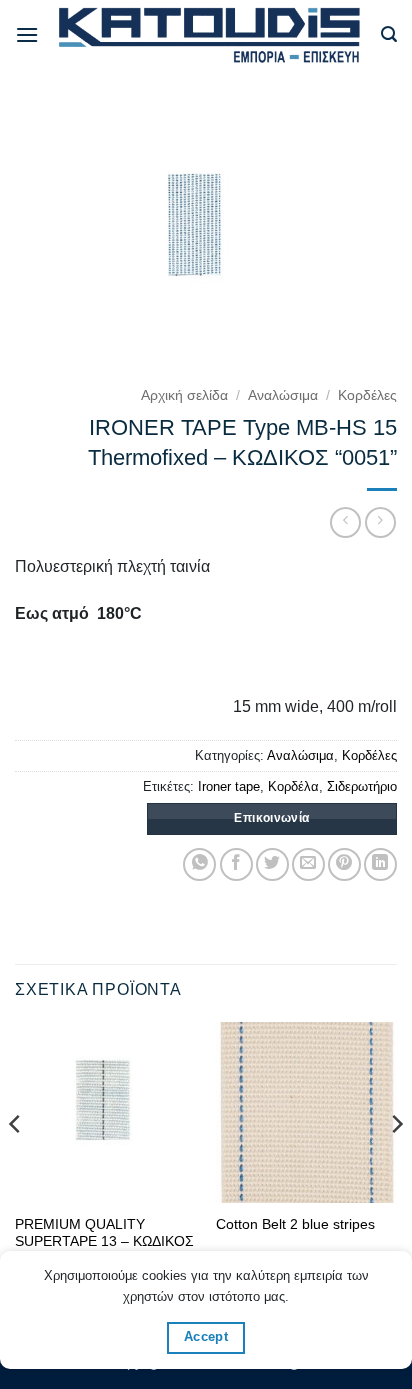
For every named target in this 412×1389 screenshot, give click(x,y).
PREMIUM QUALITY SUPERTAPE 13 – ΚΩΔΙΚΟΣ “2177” (104, 1242)
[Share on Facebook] (236, 864)
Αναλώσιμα (283, 395)
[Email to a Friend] (308, 864)
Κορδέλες (367, 395)
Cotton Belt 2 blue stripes (295, 1224)
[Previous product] (380, 522)
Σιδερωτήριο (362, 786)
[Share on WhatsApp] (199, 864)
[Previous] (16, 1164)
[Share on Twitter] (272, 864)
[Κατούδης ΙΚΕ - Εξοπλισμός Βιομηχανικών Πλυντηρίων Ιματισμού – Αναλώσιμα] (210, 35)
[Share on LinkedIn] (380, 864)
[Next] (396, 1164)
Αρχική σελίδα (184, 395)
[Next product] (345, 522)
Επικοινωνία (271, 818)
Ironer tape (229, 786)
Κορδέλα (293, 786)
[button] (27, 34)
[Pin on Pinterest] (344, 864)
